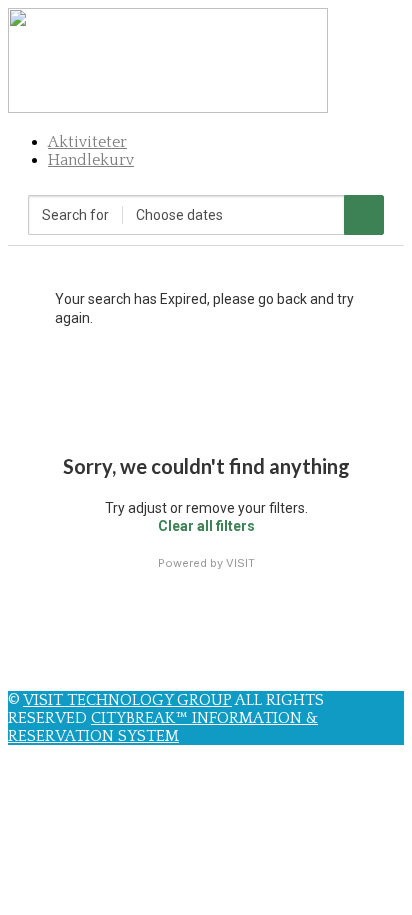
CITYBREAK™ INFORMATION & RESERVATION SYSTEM (163, 727)
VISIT (240, 563)
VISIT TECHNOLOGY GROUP (127, 700)
